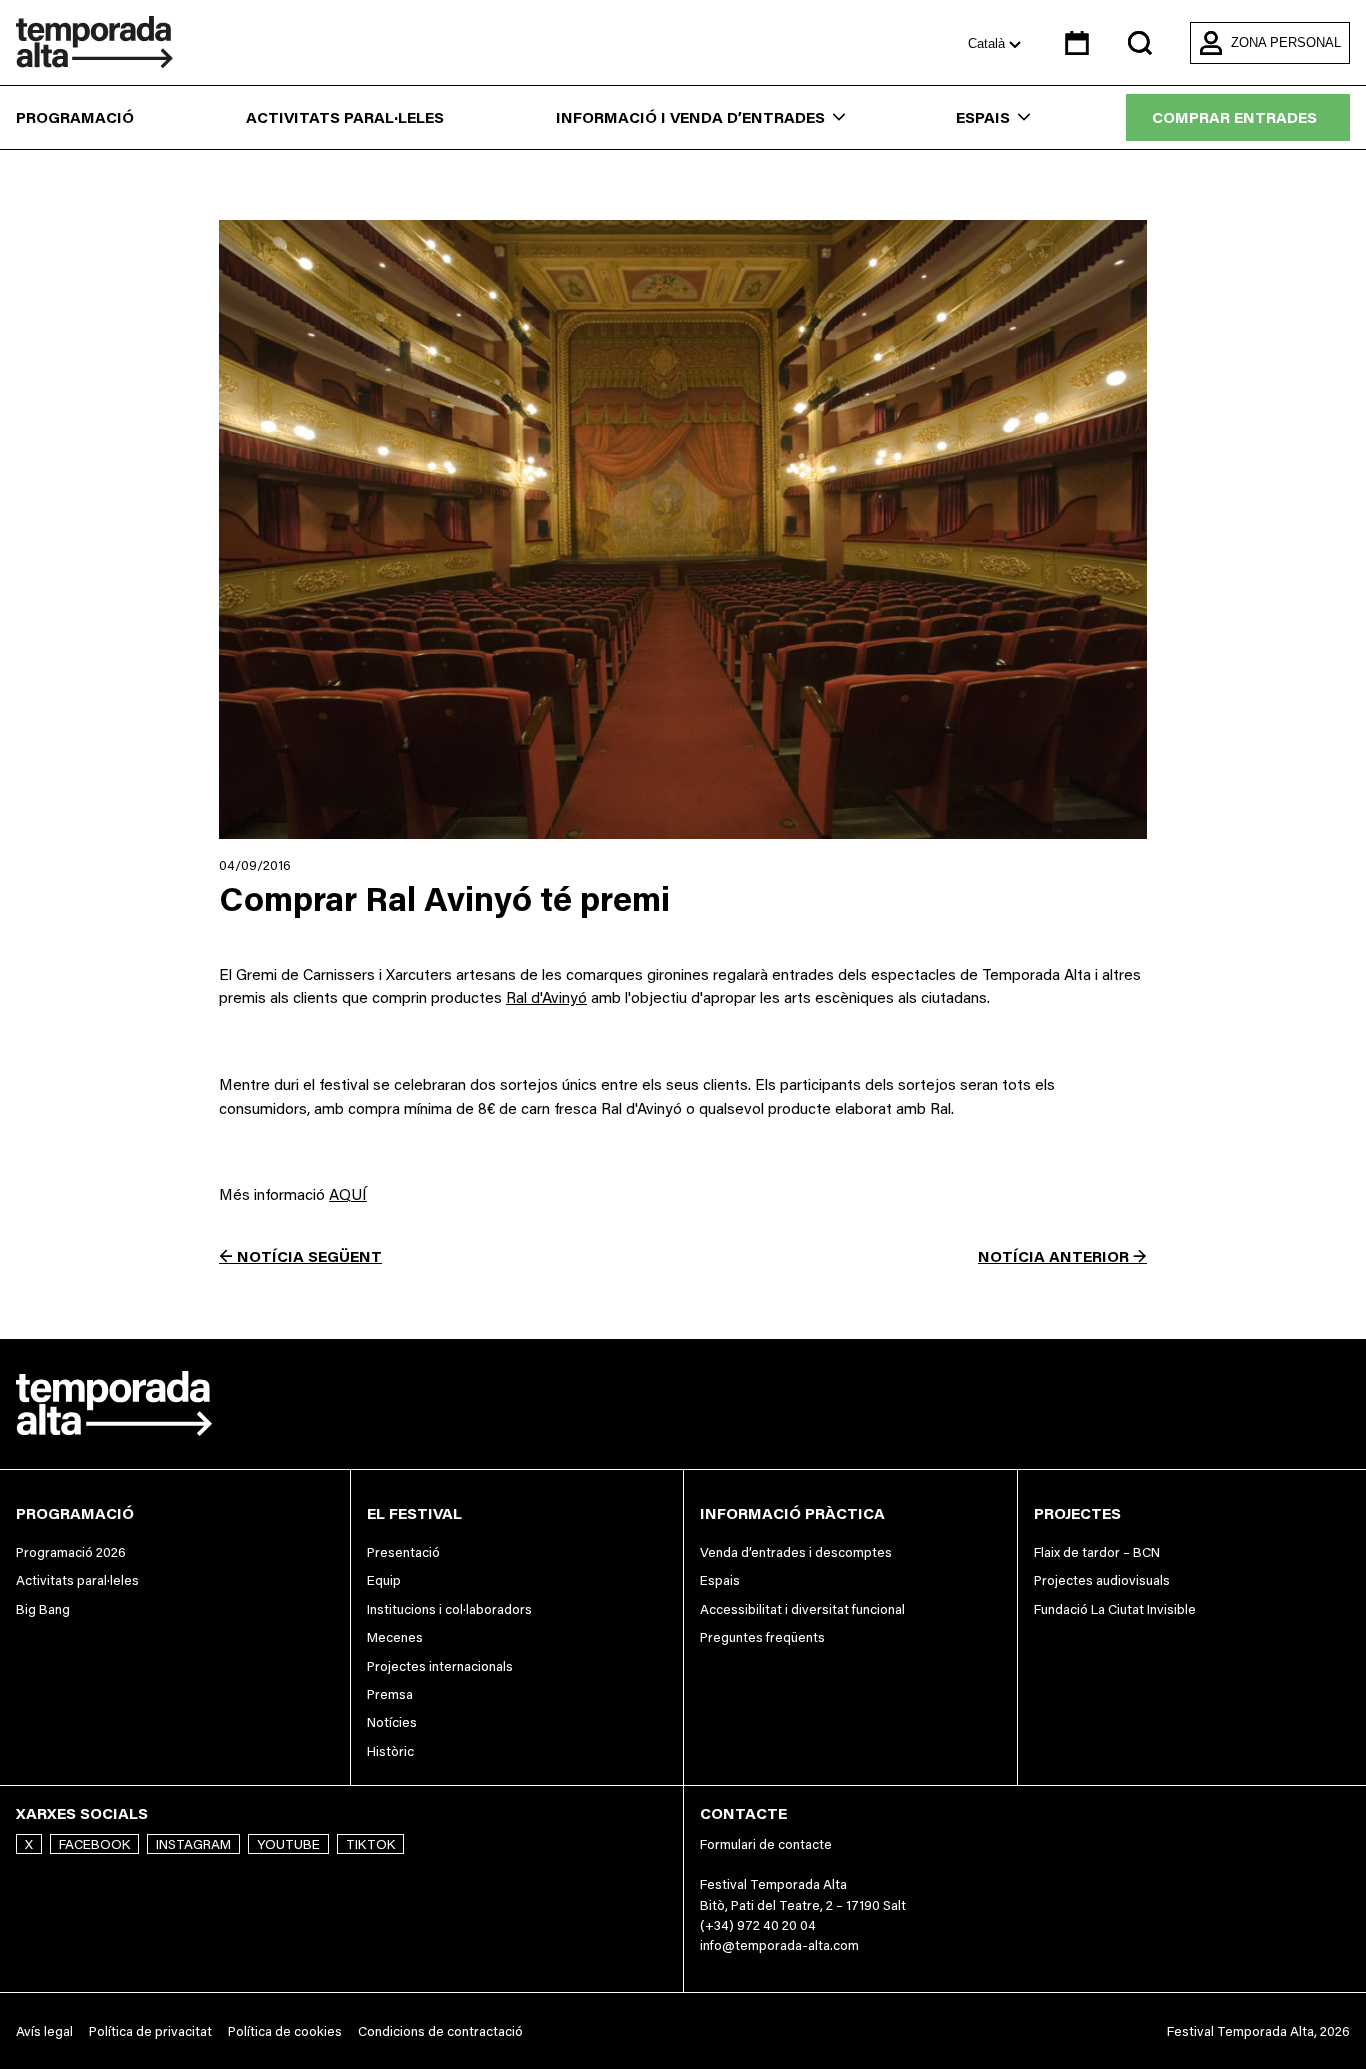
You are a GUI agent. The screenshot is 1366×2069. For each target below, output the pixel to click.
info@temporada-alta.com (779, 1945)
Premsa (390, 1694)
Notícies (392, 1722)
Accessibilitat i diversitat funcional (802, 1609)
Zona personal (1286, 42)
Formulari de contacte (766, 1844)
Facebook (94, 1844)
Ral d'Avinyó (546, 997)
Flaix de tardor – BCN (1097, 1552)
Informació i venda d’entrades (690, 117)
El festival (414, 1513)
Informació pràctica (792, 1513)
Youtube (288, 1844)
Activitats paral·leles (345, 117)
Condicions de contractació (440, 2031)
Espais (983, 117)
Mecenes (395, 1637)
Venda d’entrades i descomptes (796, 1552)
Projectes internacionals (440, 1666)
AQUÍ (348, 1194)
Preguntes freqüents (762, 1637)
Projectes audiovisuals (1102, 1580)
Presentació (403, 1552)
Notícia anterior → (1062, 1256)
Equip (384, 1580)
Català (988, 43)
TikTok (370, 1844)
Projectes (1077, 1513)
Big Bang (43, 1609)
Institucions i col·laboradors (449, 1609)
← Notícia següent (300, 1256)
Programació (75, 117)
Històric (390, 1751)
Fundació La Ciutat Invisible (1115, 1609)
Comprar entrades (1234, 117)
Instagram (193, 1844)
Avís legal (44, 2031)
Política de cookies (285, 2031)
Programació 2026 (71, 1552)
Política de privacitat (150, 2031)
